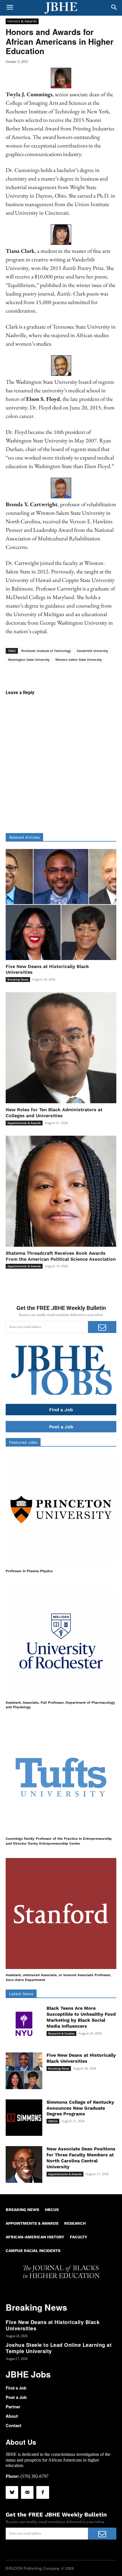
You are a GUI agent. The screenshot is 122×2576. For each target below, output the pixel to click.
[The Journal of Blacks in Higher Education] (61, 8)
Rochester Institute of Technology (46, 651)
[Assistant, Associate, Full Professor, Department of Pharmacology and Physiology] (61, 1641)
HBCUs (53, 2121)
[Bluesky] (12, 2492)
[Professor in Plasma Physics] (61, 1509)
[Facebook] (43, 2492)
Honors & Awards (22, 21)
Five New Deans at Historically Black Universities (53, 2325)
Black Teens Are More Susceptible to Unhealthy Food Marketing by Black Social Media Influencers (81, 2017)
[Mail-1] (27, 2492)
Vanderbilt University (92, 651)
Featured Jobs (23, 1442)
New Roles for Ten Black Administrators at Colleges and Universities (54, 1113)
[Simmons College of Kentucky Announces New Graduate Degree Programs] (24, 2118)
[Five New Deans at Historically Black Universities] (61, 905)
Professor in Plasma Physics (29, 1571)
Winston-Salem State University (79, 660)
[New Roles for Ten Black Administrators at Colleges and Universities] (61, 1048)
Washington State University (29, 660)
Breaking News (18, 979)
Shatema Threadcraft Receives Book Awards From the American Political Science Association (61, 1256)
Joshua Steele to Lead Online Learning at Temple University (59, 2348)
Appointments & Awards (24, 1123)
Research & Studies (61, 2033)
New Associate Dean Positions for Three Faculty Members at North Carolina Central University (81, 2158)
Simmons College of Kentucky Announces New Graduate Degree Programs (80, 2108)
